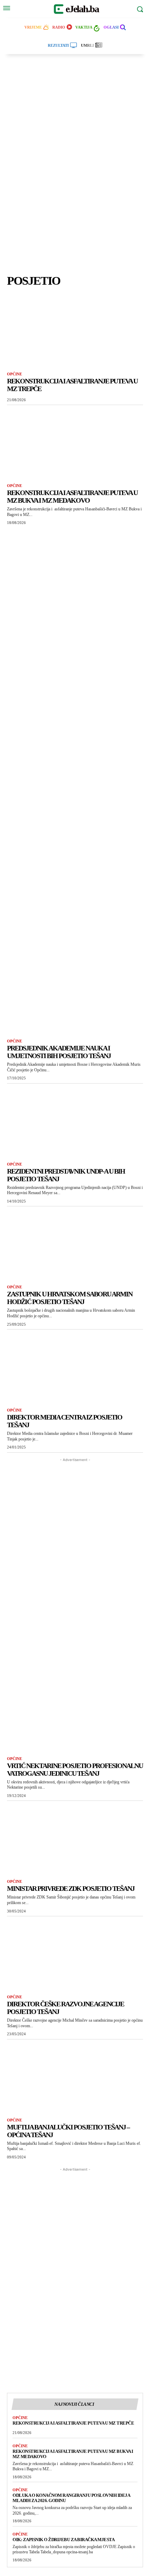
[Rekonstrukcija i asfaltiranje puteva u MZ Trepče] (75, 331)
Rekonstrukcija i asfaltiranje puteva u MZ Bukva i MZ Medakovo (72, 496)
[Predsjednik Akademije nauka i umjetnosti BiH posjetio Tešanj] (75, 998)
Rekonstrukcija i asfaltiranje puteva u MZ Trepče (73, 2423)
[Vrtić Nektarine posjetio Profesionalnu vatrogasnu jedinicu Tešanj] (75, 1716)
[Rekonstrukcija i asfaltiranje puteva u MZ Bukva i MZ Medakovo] (75, 443)
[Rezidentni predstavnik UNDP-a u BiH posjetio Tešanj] (75, 1121)
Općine (14, 374)
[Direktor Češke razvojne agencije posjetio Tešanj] (75, 1954)
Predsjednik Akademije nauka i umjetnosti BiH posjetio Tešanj (59, 1052)
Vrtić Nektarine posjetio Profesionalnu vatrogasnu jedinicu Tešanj (75, 1769)
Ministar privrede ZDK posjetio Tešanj (71, 1888)
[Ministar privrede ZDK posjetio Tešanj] (75, 1838)
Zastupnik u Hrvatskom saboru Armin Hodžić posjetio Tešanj (70, 1298)
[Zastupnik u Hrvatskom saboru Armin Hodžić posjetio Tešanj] (75, 1244)
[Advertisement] (75, 167)
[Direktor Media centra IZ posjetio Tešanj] (75, 1367)
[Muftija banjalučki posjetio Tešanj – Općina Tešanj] (75, 2077)
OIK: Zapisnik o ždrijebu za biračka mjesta (63, 2540)
